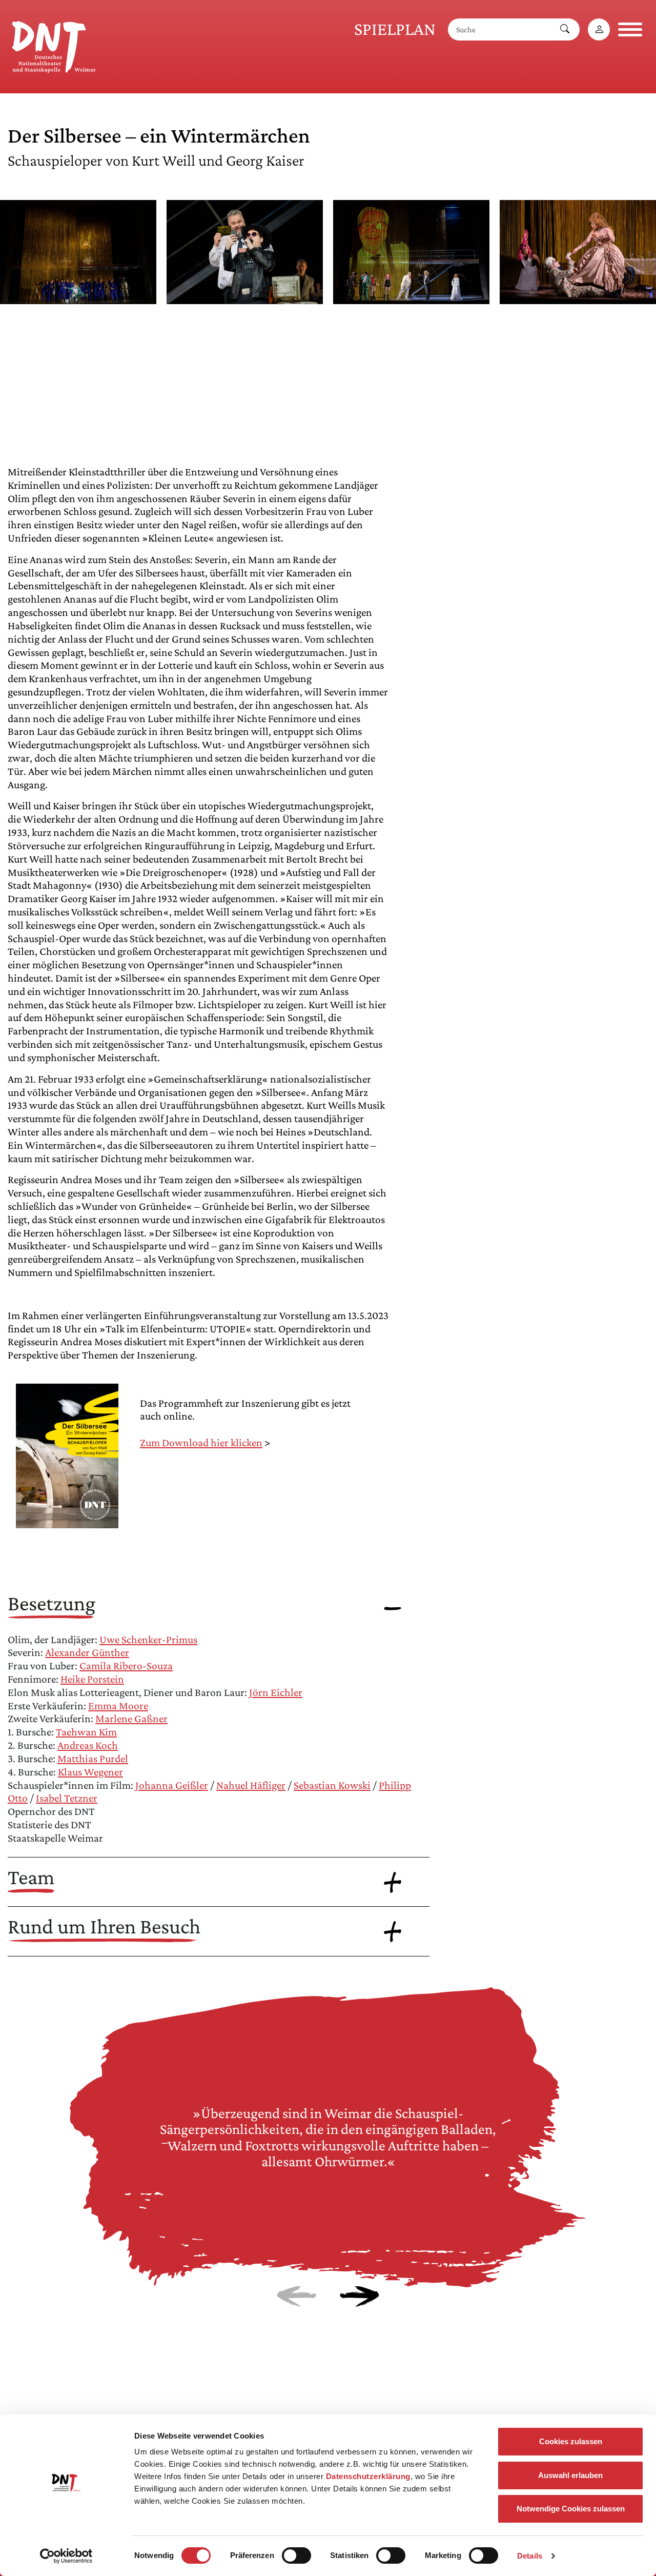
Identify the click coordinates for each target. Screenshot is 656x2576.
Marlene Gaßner (131, 1719)
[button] (78, 297)
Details (530, 2556)
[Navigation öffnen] (630, 29)
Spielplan (395, 29)
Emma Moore (118, 1706)
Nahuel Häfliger (251, 1785)
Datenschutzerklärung (368, 2476)
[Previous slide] (30, 317)
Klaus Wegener (90, 1772)
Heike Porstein (92, 1679)
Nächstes (360, 2297)
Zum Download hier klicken (201, 1443)
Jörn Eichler (276, 1692)
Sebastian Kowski (332, 1785)
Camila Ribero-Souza (126, 1666)
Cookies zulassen (571, 2441)
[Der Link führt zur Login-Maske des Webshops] (599, 29)
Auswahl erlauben (570, 2475)
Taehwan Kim (86, 1732)
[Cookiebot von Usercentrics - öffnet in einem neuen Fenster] (66, 2556)
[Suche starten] (565, 29)
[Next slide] (626, 317)
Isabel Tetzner (67, 1798)
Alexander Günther (87, 1652)
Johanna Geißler (172, 1785)
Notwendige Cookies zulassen (571, 2509)
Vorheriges (296, 2297)
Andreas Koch (88, 1745)
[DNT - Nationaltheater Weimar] (54, 45)
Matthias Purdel (93, 1759)
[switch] (296, 2555)
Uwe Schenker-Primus (148, 1640)
